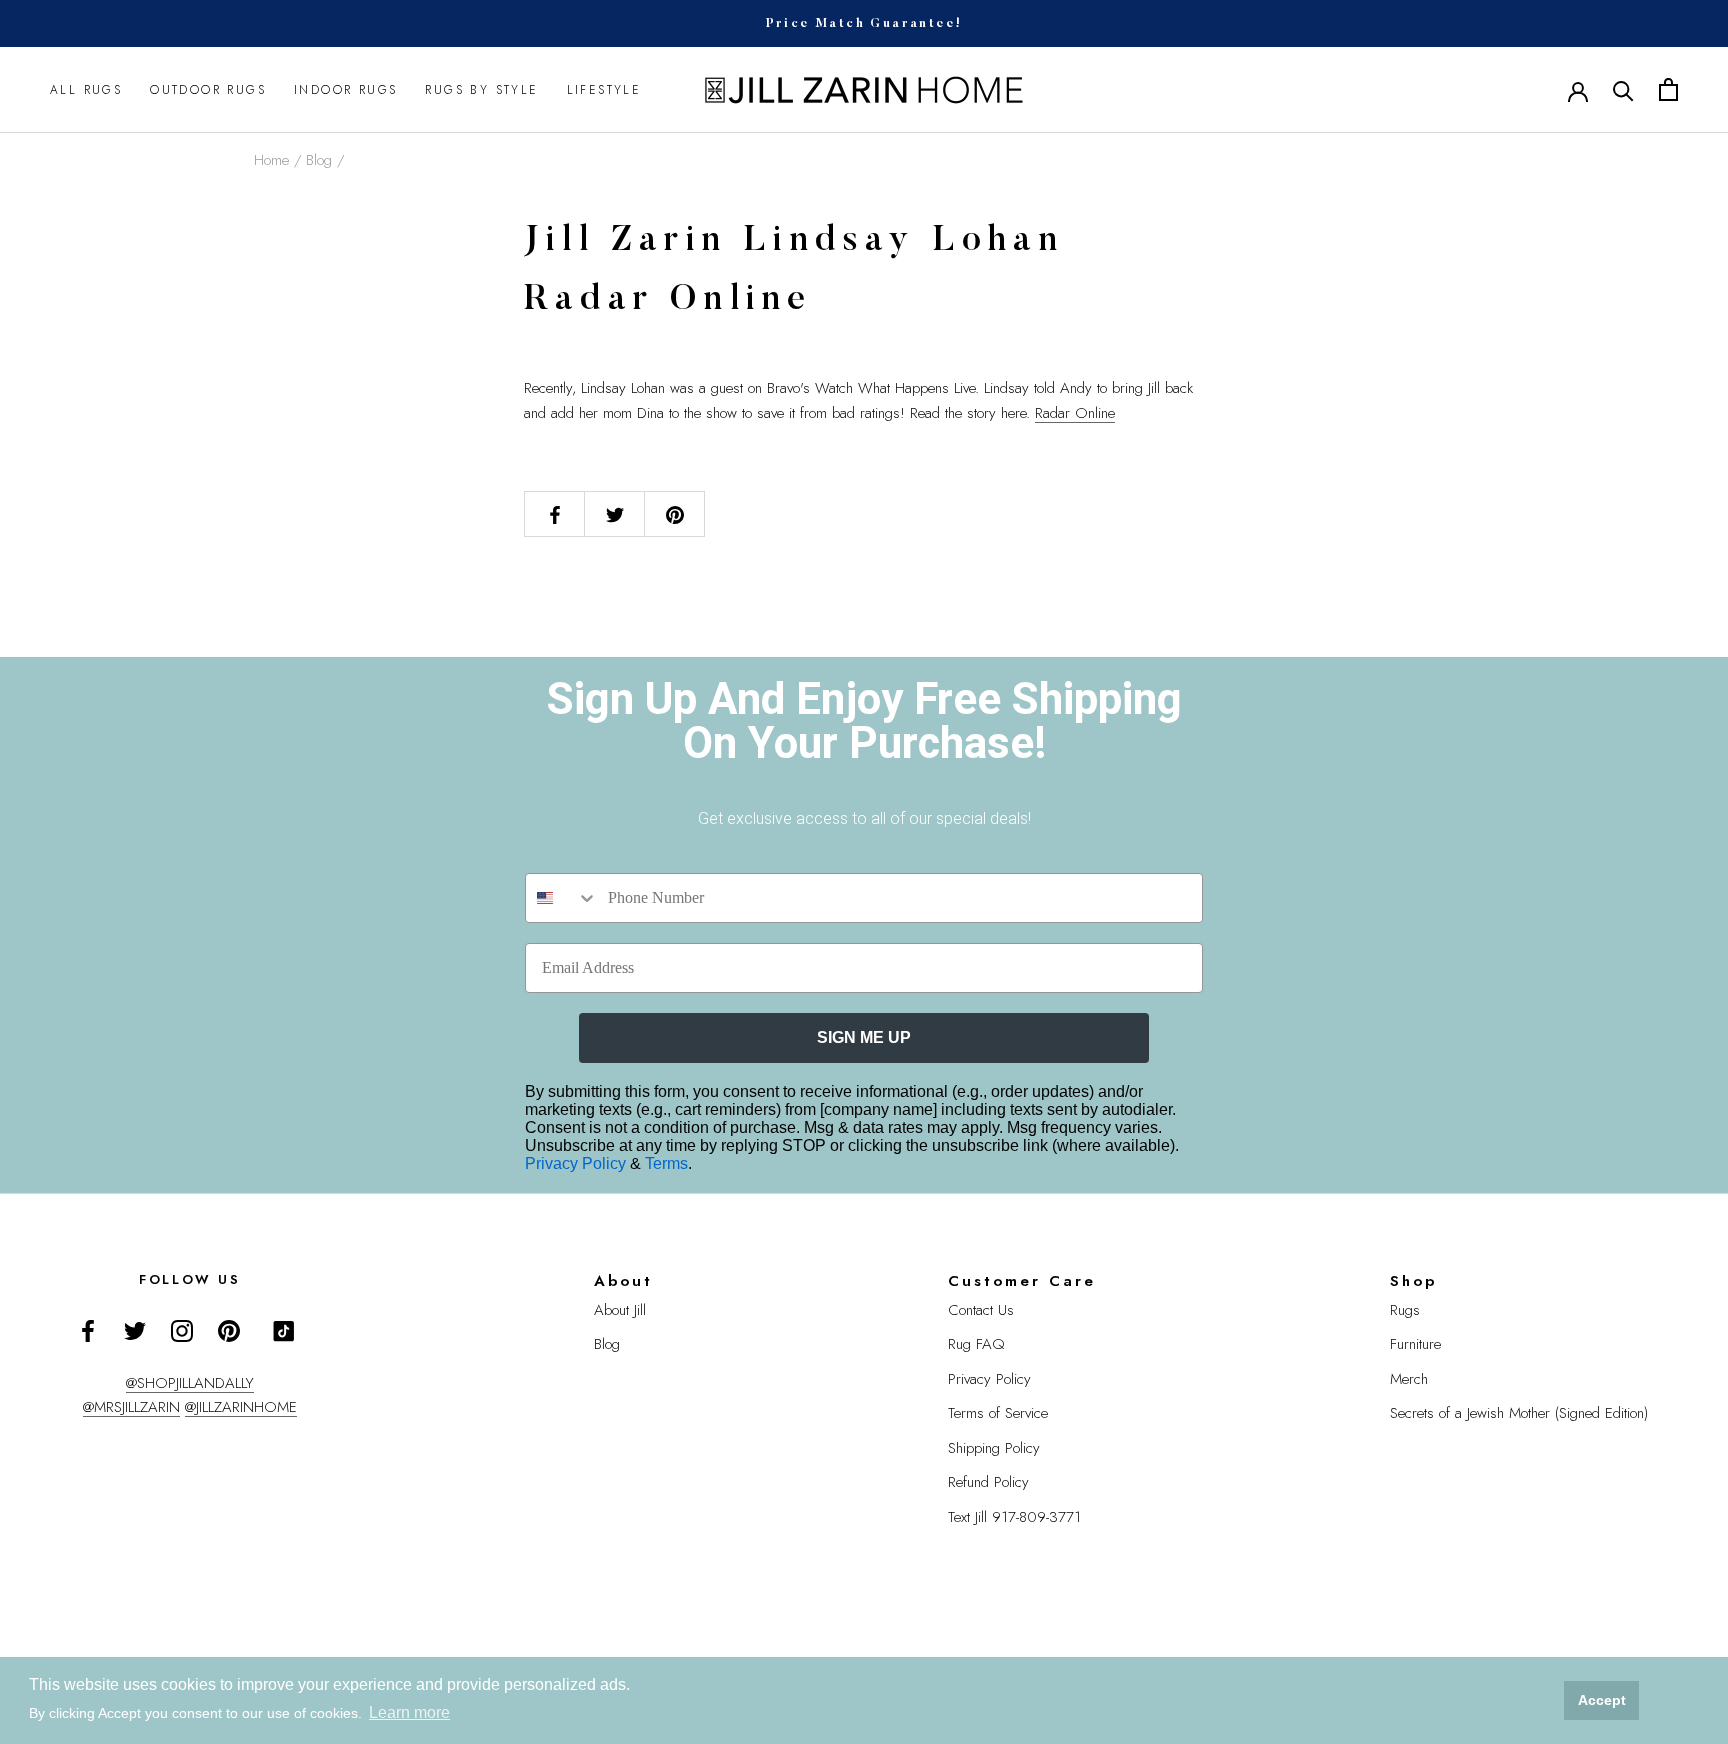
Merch (1409, 1379)
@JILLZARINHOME (241, 1407)
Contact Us (981, 1310)
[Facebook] (88, 1329)
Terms (666, 1163)
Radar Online (1075, 413)
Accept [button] (1602, 1700)
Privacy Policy (577, 1163)
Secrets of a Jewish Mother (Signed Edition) (1519, 1413)
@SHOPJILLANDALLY (190, 1383)
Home (271, 160)
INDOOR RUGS (345, 90)
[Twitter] (135, 1329)
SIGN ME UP (864, 1037)
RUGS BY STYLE (481, 90)
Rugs (1405, 1310)
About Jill (620, 1310)
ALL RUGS (86, 90)
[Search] (1623, 89)
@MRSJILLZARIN (131, 1407)
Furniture (1415, 1344)
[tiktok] (284, 1331)
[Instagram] (182, 1329)
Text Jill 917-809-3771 (1014, 1517)
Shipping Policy (994, 1448)
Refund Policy (988, 1482)
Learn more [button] (409, 1712)
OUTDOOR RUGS (208, 90)
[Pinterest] (229, 1329)
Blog (319, 160)
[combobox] (562, 898)
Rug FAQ (976, 1344)
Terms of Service (998, 1413)
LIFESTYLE (604, 90)
